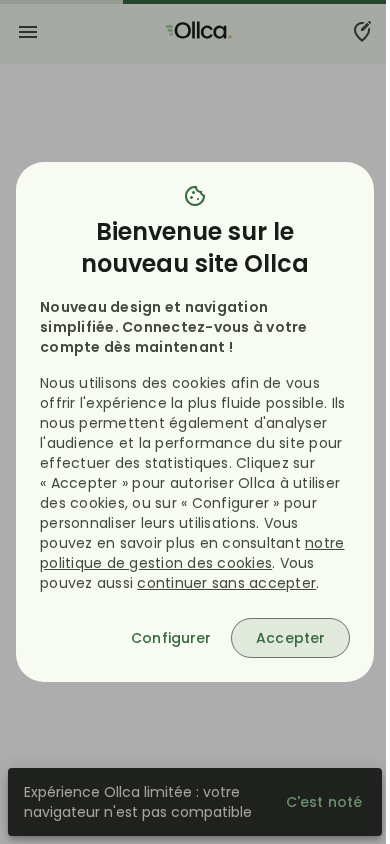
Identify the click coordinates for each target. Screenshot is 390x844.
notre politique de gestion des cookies (192, 553)
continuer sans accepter (226, 583)
